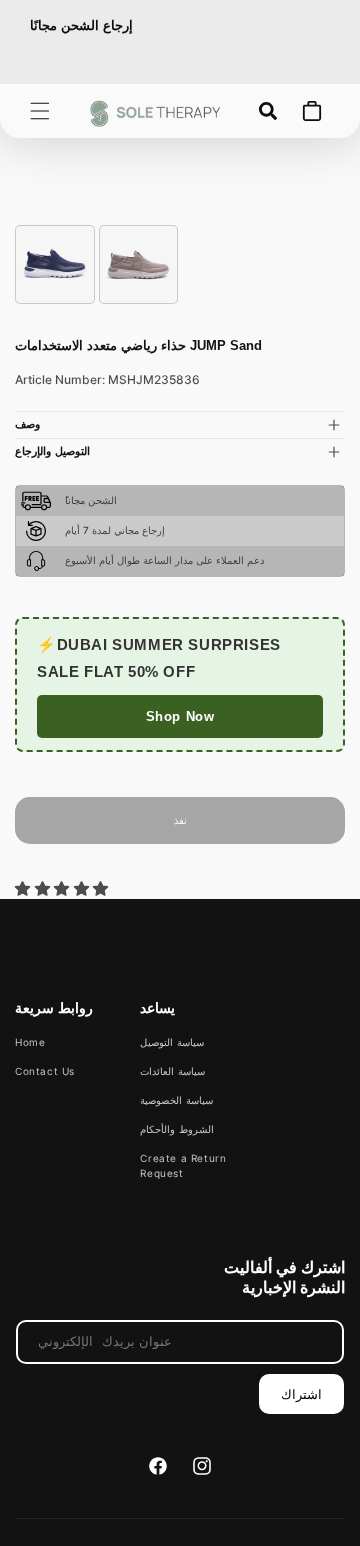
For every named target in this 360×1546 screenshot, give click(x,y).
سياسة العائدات (172, 1071)
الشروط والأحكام (177, 1129)
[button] (64, 888)
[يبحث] (268, 111)
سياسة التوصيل (172, 1042)
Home (30, 1042)
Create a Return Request (183, 1165)
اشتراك (301, 1394)
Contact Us (45, 1071)
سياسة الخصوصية (176, 1100)
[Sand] (139, 264)
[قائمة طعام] (40, 111)
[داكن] (55, 264)
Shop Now (180, 716)
